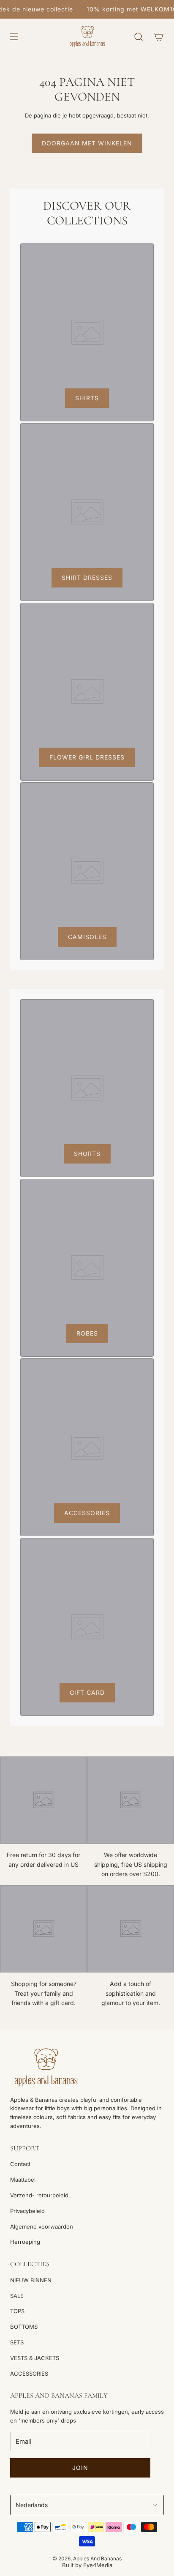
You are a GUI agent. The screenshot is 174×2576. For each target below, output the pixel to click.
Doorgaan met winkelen (87, 143)
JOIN (80, 2468)
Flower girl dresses (87, 757)
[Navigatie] (14, 37)
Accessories (87, 1513)
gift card (87, 1692)
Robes (87, 1333)
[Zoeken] (139, 37)
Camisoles (87, 937)
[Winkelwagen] (159, 37)
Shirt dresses (87, 578)
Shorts (87, 1154)
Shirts (87, 398)
